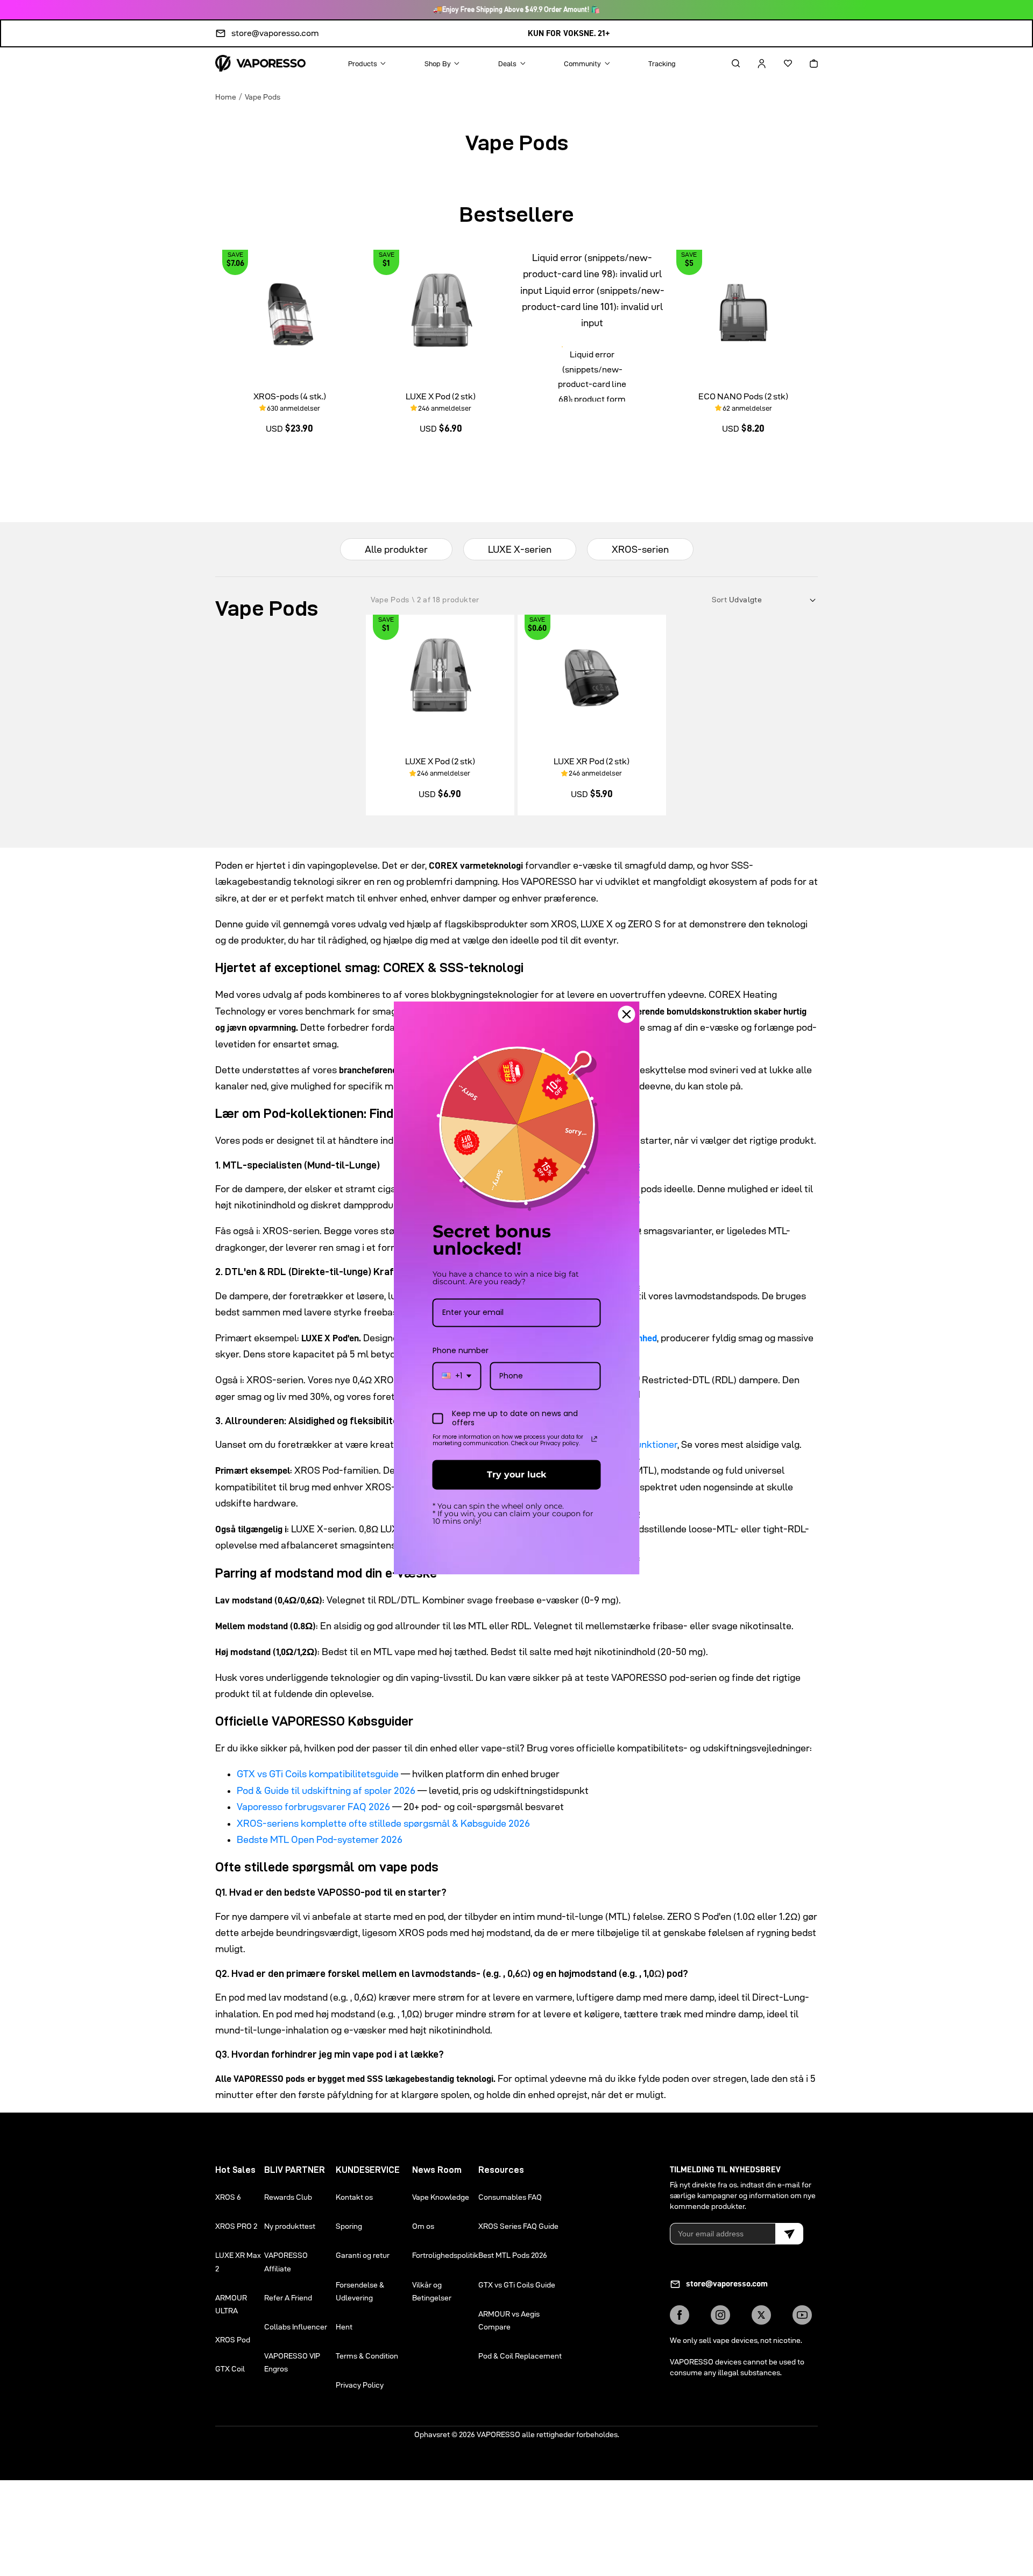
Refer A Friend (288, 2298)
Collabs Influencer (296, 2327)
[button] (726, 64)
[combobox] (457, 1376)
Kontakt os (354, 2197)
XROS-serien (640, 549)
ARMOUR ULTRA (231, 2304)
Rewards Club (288, 2197)
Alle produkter (396, 549)
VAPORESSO (498, 2434)
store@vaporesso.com (275, 33)
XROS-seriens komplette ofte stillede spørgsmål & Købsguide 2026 (383, 1823)
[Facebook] (680, 2315)
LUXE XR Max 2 (238, 2262)
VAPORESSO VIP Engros (292, 2362)
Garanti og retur (363, 2255)
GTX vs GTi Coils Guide (517, 2285)
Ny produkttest (290, 2226)
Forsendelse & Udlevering (360, 2291)
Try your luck (516, 1474)
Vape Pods (263, 97)
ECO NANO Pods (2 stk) (743, 396)
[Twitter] (761, 2315)
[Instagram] (720, 2315)
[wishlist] (779, 64)
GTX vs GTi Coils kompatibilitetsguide (318, 1774)
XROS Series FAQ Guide (518, 2226)
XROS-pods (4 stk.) (290, 396)
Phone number (461, 1350)
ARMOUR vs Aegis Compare (509, 2320)
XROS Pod (233, 2340)
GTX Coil (230, 2369)
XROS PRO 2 (236, 2226)
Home (226, 97)
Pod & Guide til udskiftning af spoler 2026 (326, 1790)
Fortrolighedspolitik (445, 2255)
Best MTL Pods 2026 (513, 2255)
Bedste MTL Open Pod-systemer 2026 (320, 1839)
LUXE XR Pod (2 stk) (592, 761)
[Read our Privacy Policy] (595, 1439)
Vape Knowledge (441, 2197)
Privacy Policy (360, 2385)
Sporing (349, 2226)
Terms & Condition (367, 2356)
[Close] (627, 1014)
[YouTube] (802, 2315)
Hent (344, 2327)
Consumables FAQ (510, 2197)
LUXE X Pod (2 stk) (441, 396)
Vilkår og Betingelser (432, 2291)
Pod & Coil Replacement (520, 2356)
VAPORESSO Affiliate (286, 2262)
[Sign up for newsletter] (789, 2234)
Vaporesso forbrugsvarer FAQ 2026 (313, 1807)
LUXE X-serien (520, 549)
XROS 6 (228, 2197)
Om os (423, 2226)
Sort (720, 600)
